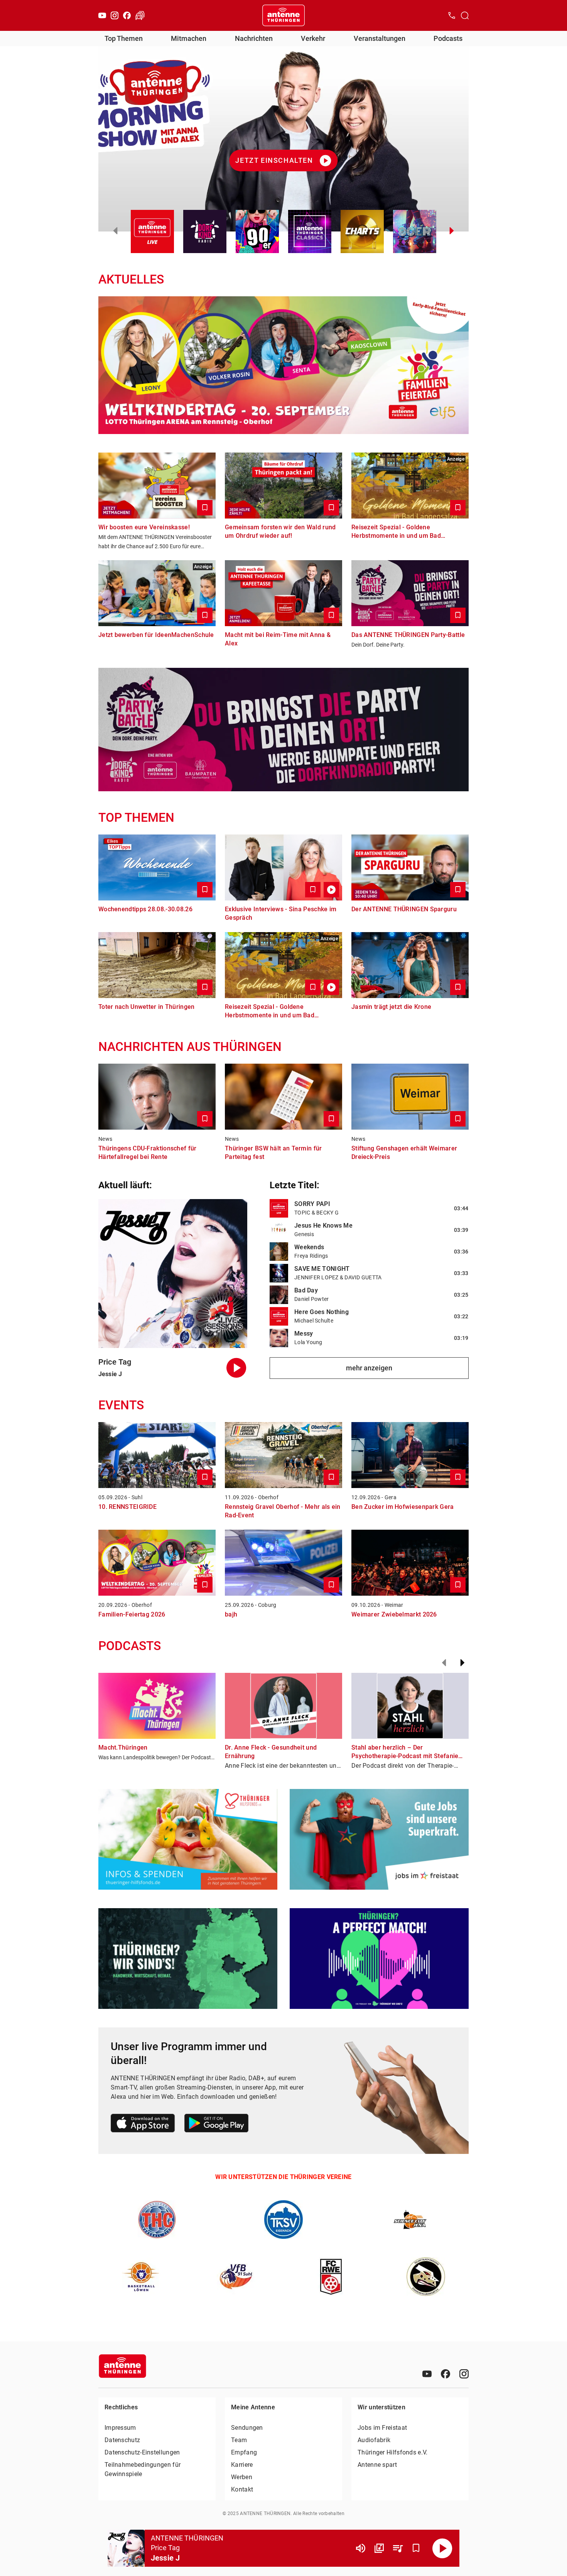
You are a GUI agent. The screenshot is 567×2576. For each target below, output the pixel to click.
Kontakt (242, 2489)
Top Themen (124, 38)
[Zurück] (444, 1663)
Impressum (120, 2428)
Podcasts (448, 38)
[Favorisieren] (416, 2548)
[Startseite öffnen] (283, 15)
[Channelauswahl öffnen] (465, 15)
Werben (242, 2477)
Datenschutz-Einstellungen (142, 2452)
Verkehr (313, 38)
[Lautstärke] (361, 2548)
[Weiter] (462, 1663)
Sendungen (247, 2428)
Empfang (244, 2452)
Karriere (242, 2465)
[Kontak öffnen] (452, 15)
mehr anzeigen (369, 1368)
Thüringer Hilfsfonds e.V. (393, 2452)
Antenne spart (377, 2465)
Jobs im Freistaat (382, 2428)
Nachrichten (254, 38)
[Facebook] (127, 15)
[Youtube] (102, 15)
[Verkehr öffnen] (140, 15)
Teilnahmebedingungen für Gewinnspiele (143, 2469)
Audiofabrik (374, 2440)
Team (239, 2440)
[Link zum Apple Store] (143, 2124)
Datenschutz (122, 2440)
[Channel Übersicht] (379, 2548)
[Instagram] (115, 15)
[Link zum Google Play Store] (216, 2124)
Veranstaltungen (380, 38)
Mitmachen (189, 38)
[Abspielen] (442, 2548)
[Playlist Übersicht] (398, 2548)
